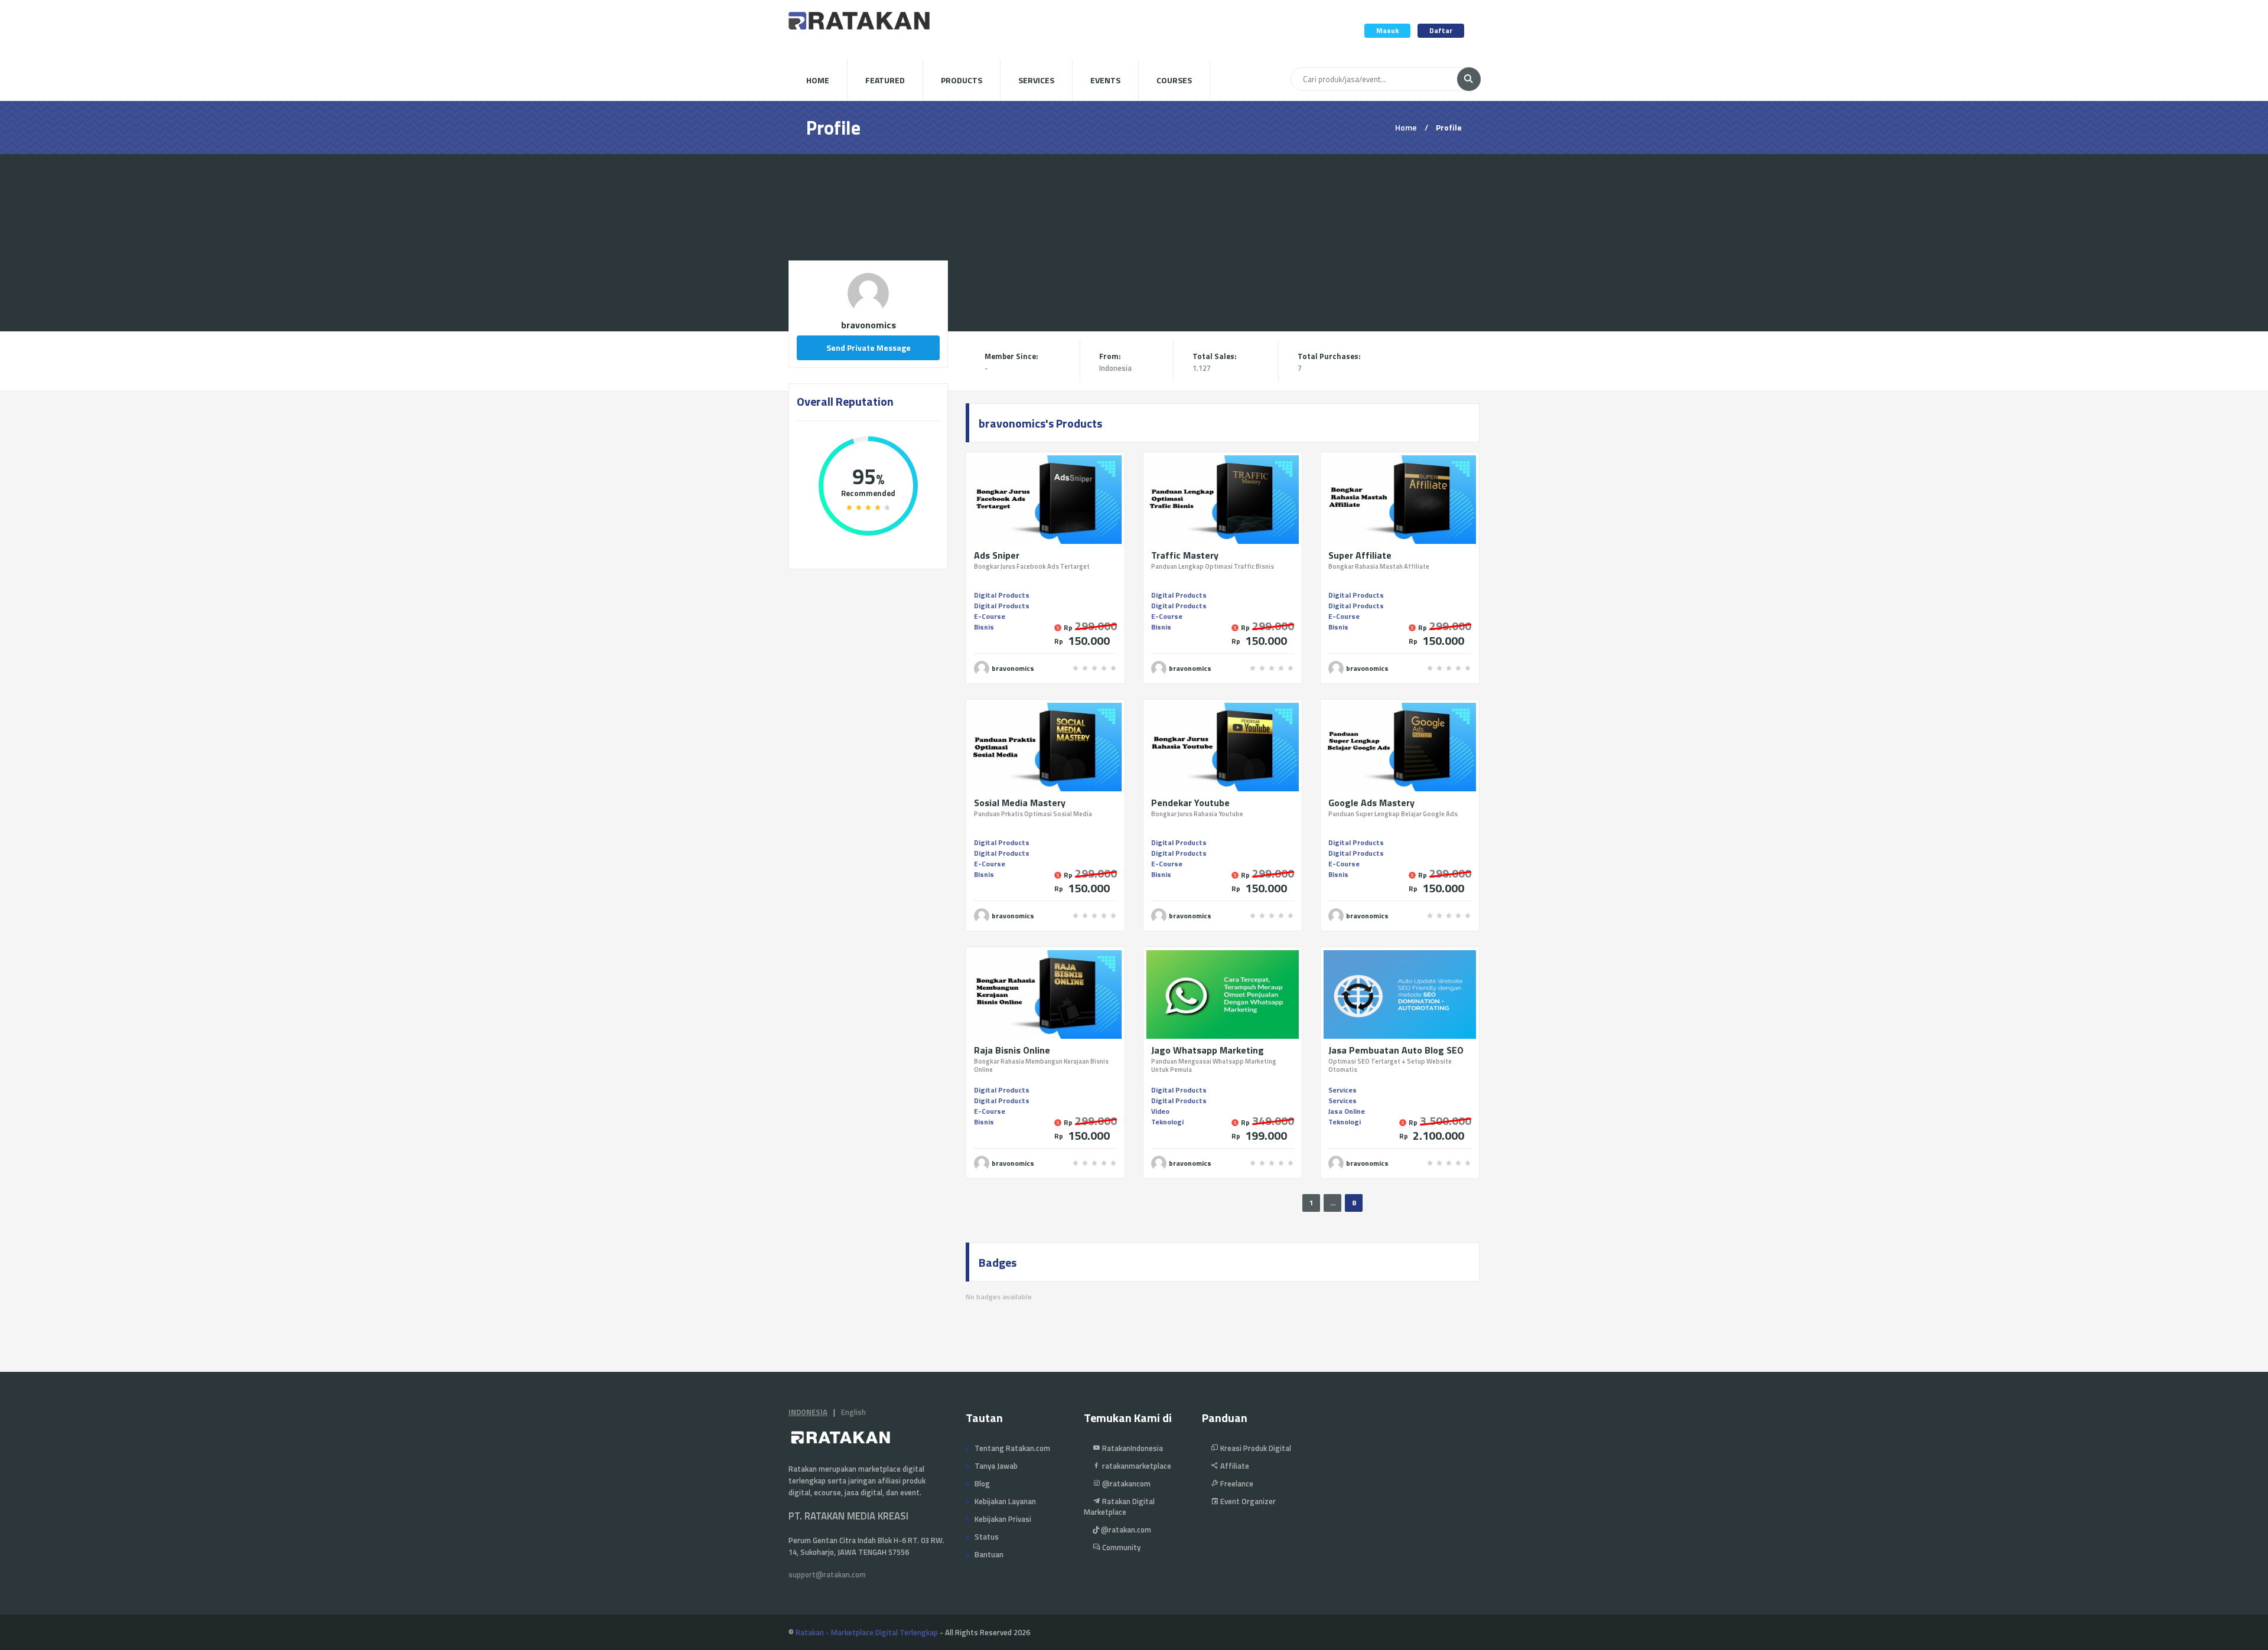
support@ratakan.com (827, 1574)
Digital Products (1002, 595)
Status (987, 1537)
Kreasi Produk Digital (1255, 1448)
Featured (885, 80)
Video (1160, 1111)
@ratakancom (1125, 1483)
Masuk (1387, 30)
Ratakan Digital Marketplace (1119, 1506)
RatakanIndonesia (1132, 1448)
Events (1105, 80)
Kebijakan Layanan (1005, 1501)
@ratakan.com (1125, 1530)
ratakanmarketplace (1136, 1466)
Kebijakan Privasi (1003, 1519)
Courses (1174, 80)
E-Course (990, 616)
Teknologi (1167, 1122)
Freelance (1236, 1483)
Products (962, 80)
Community (1120, 1547)
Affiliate (1234, 1466)
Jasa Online (1347, 1111)
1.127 (1202, 368)
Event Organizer (1247, 1501)
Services (1036, 80)
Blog (982, 1483)
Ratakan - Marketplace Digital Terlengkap (867, 1632)
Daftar (1441, 30)
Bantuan (989, 1554)
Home (818, 80)
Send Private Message (869, 348)
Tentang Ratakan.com (1012, 1448)
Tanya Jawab (996, 1466)
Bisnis (984, 627)
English (853, 1412)
